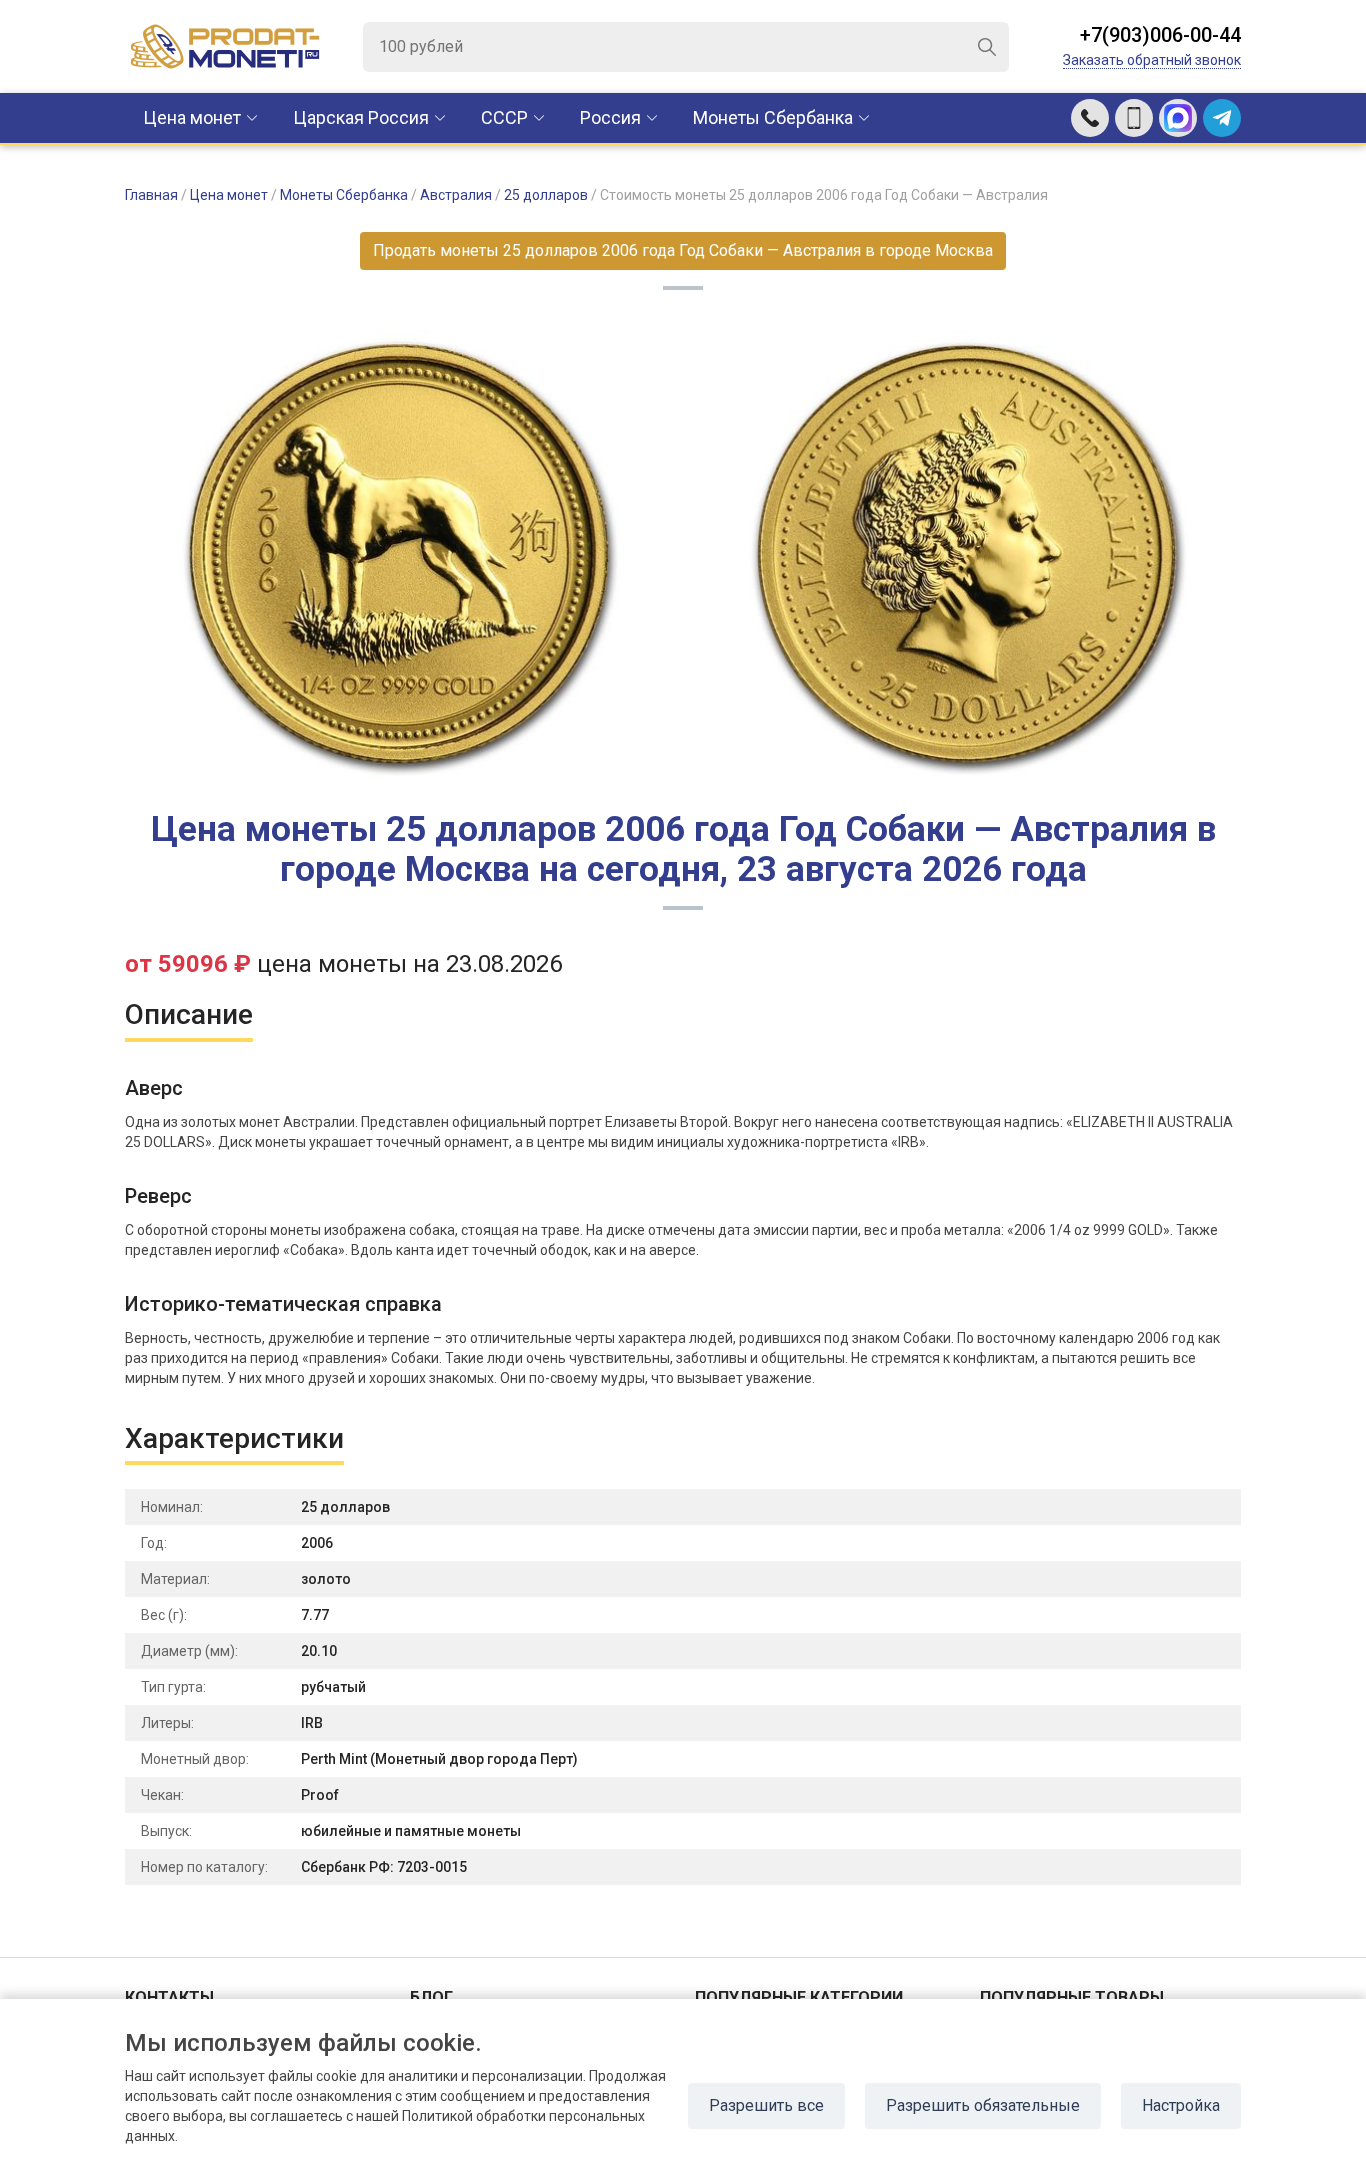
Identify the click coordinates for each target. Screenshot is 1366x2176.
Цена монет (192, 117)
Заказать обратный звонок (1152, 60)
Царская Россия (361, 117)
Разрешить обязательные (983, 2105)
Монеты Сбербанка (773, 117)
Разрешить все (766, 2105)
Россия (610, 117)
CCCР (504, 117)
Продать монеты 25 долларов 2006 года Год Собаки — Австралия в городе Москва (683, 250)
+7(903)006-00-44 (1160, 35)
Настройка (1181, 2105)
